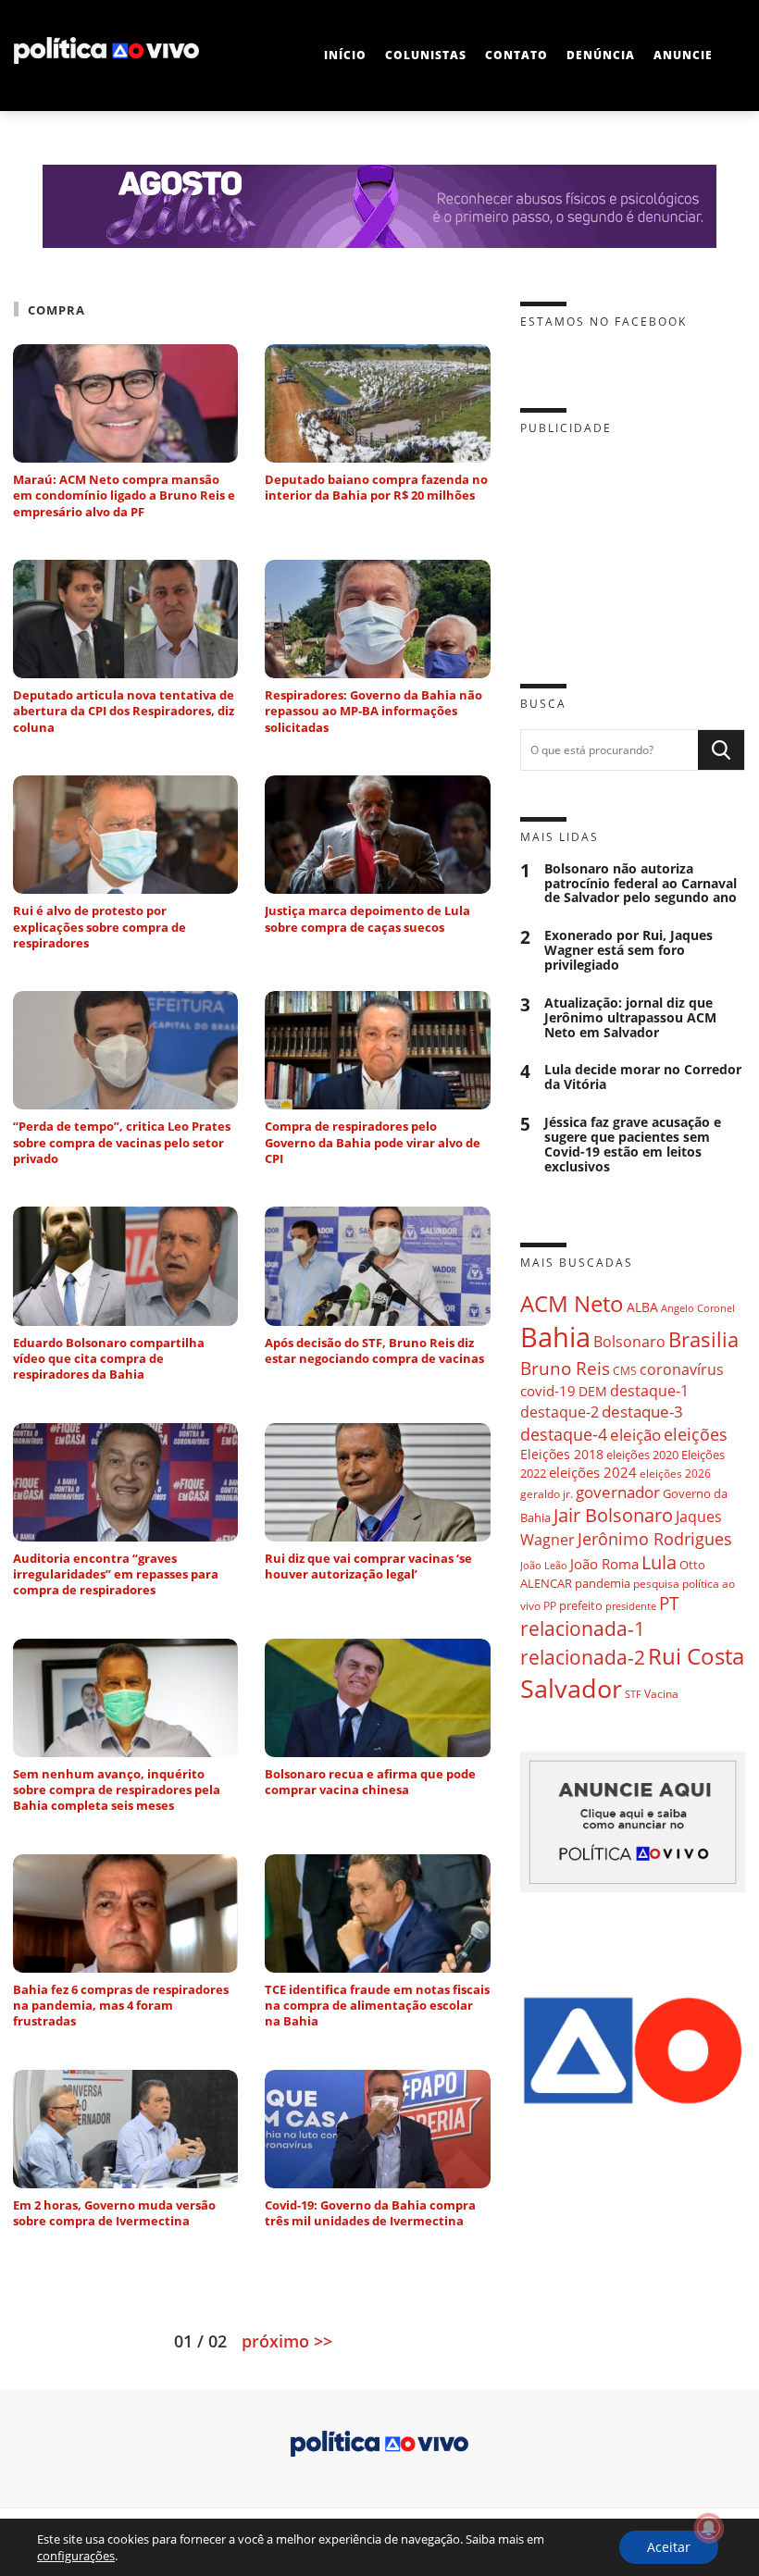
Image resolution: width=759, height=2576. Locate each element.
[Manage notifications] (709, 2528)
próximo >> (287, 2341)
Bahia (555, 1337)
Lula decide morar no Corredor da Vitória (643, 1077)
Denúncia (601, 55)
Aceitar (669, 2547)
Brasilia (703, 1339)
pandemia (603, 1583)
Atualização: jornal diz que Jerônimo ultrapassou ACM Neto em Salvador (630, 1018)
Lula (659, 1562)
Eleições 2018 (562, 1454)
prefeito (581, 1605)
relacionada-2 (583, 1657)
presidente (631, 1606)
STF (633, 1694)
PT (669, 1603)
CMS (625, 1371)
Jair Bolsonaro (613, 1515)
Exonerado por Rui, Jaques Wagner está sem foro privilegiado (628, 950)
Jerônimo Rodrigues (655, 1539)
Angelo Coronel (698, 1308)
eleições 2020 (642, 1455)
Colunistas (426, 55)
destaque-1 (649, 1391)
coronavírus (682, 1369)
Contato (516, 55)
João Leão (544, 1565)
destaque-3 (642, 1412)
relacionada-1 (583, 1628)
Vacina (661, 1694)
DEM (593, 1391)
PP (550, 1606)
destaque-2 (560, 1412)
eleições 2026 (675, 1474)
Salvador (571, 1688)
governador (618, 1492)
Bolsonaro (629, 1342)
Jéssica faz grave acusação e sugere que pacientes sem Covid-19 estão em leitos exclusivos (633, 1144)
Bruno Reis (565, 1368)
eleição (635, 1435)
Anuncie (683, 55)
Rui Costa (696, 1656)
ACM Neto (572, 1303)
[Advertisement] (633, 545)
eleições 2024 (593, 1472)
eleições (696, 1434)
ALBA (642, 1307)
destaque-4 (564, 1434)
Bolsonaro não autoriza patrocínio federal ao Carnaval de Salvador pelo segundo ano (641, 884)
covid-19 (548, 1391)
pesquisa (656, 1584)
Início (345, 55)
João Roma (604, 1564)
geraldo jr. (547, 1493)
